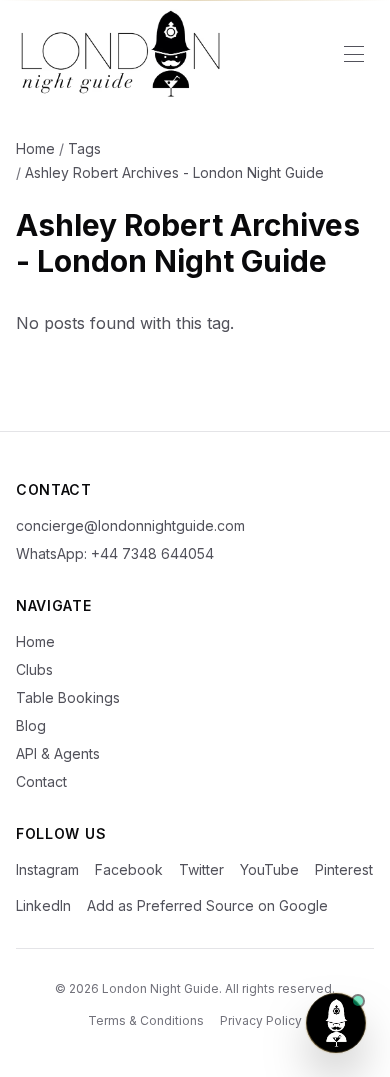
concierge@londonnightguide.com (130, 525)
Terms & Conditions (146, 1020)
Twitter (201, 869)
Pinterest (344, 869)
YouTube (269, 869)
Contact (41, 781)
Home (35, 148)
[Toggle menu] (354, 54)
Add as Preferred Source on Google (207, 905)
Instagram (47, 869)
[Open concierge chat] (336, 1023)
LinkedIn (43, 905)
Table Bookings (68, 697)
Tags (84, 148)
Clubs (34, 669)
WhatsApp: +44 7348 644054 (115, 553)
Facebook (129, 869)
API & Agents (58, 753)
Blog (31, 725)
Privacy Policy (261, 1020)
